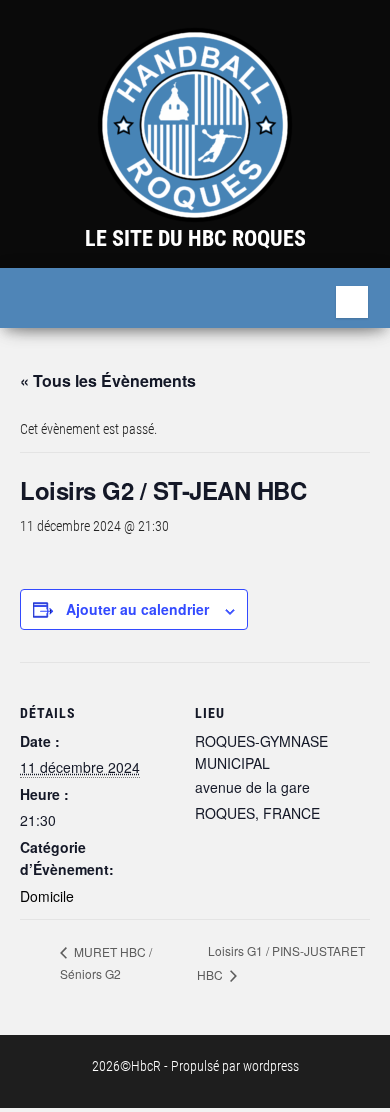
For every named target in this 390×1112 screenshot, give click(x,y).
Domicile (47, 896)
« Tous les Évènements (108, 380)
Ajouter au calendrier (137, 609)
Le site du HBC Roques (195, 238)
